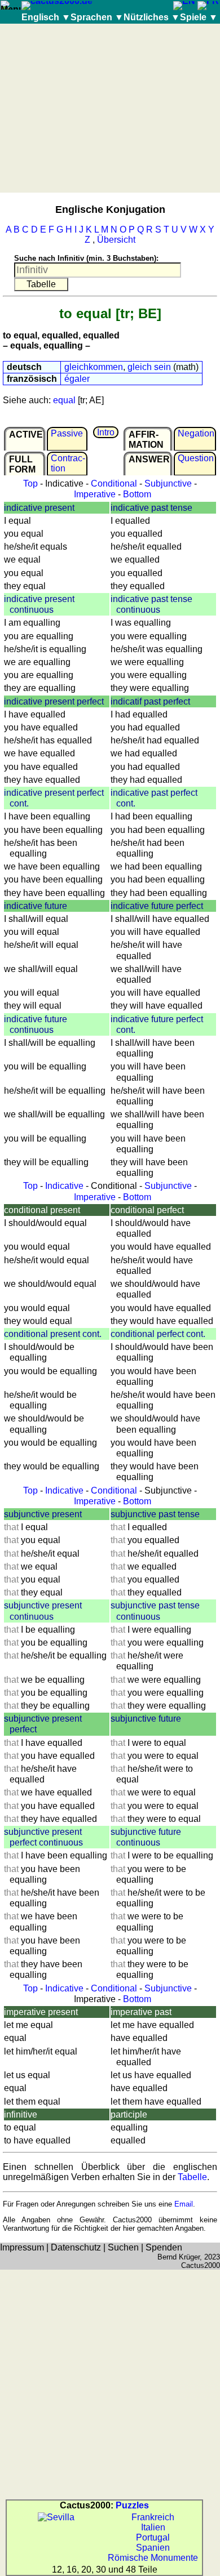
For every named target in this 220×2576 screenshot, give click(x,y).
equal (64, 400)
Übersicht (116, 240)
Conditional (114, 483)
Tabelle (192, 2177)
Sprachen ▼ (97, 17)
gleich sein (149, 367)
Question (196, 458)
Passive (67, 433)
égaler (77, 379)
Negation (196, 433)
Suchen (123, 2247)
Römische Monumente (153, 2558)
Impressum (22, 2247)
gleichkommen (94, 367)
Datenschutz (76, 2247)
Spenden (164, 2247)
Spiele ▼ (199, 17)
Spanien (153, 2548)
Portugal (153, 2537)
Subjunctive (168, 483)
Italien (153, 2527)
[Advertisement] (110, 108)
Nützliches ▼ (152, 17)
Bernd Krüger (179, 2257)
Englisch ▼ (46, 17)
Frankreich (153, 2517)
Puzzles (132, 2505)
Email (184, 2204)
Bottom (137, 494)
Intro (106, 432)
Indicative (64, 1186)
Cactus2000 (201, 2265)
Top (30, 483)
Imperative (95, 494)
